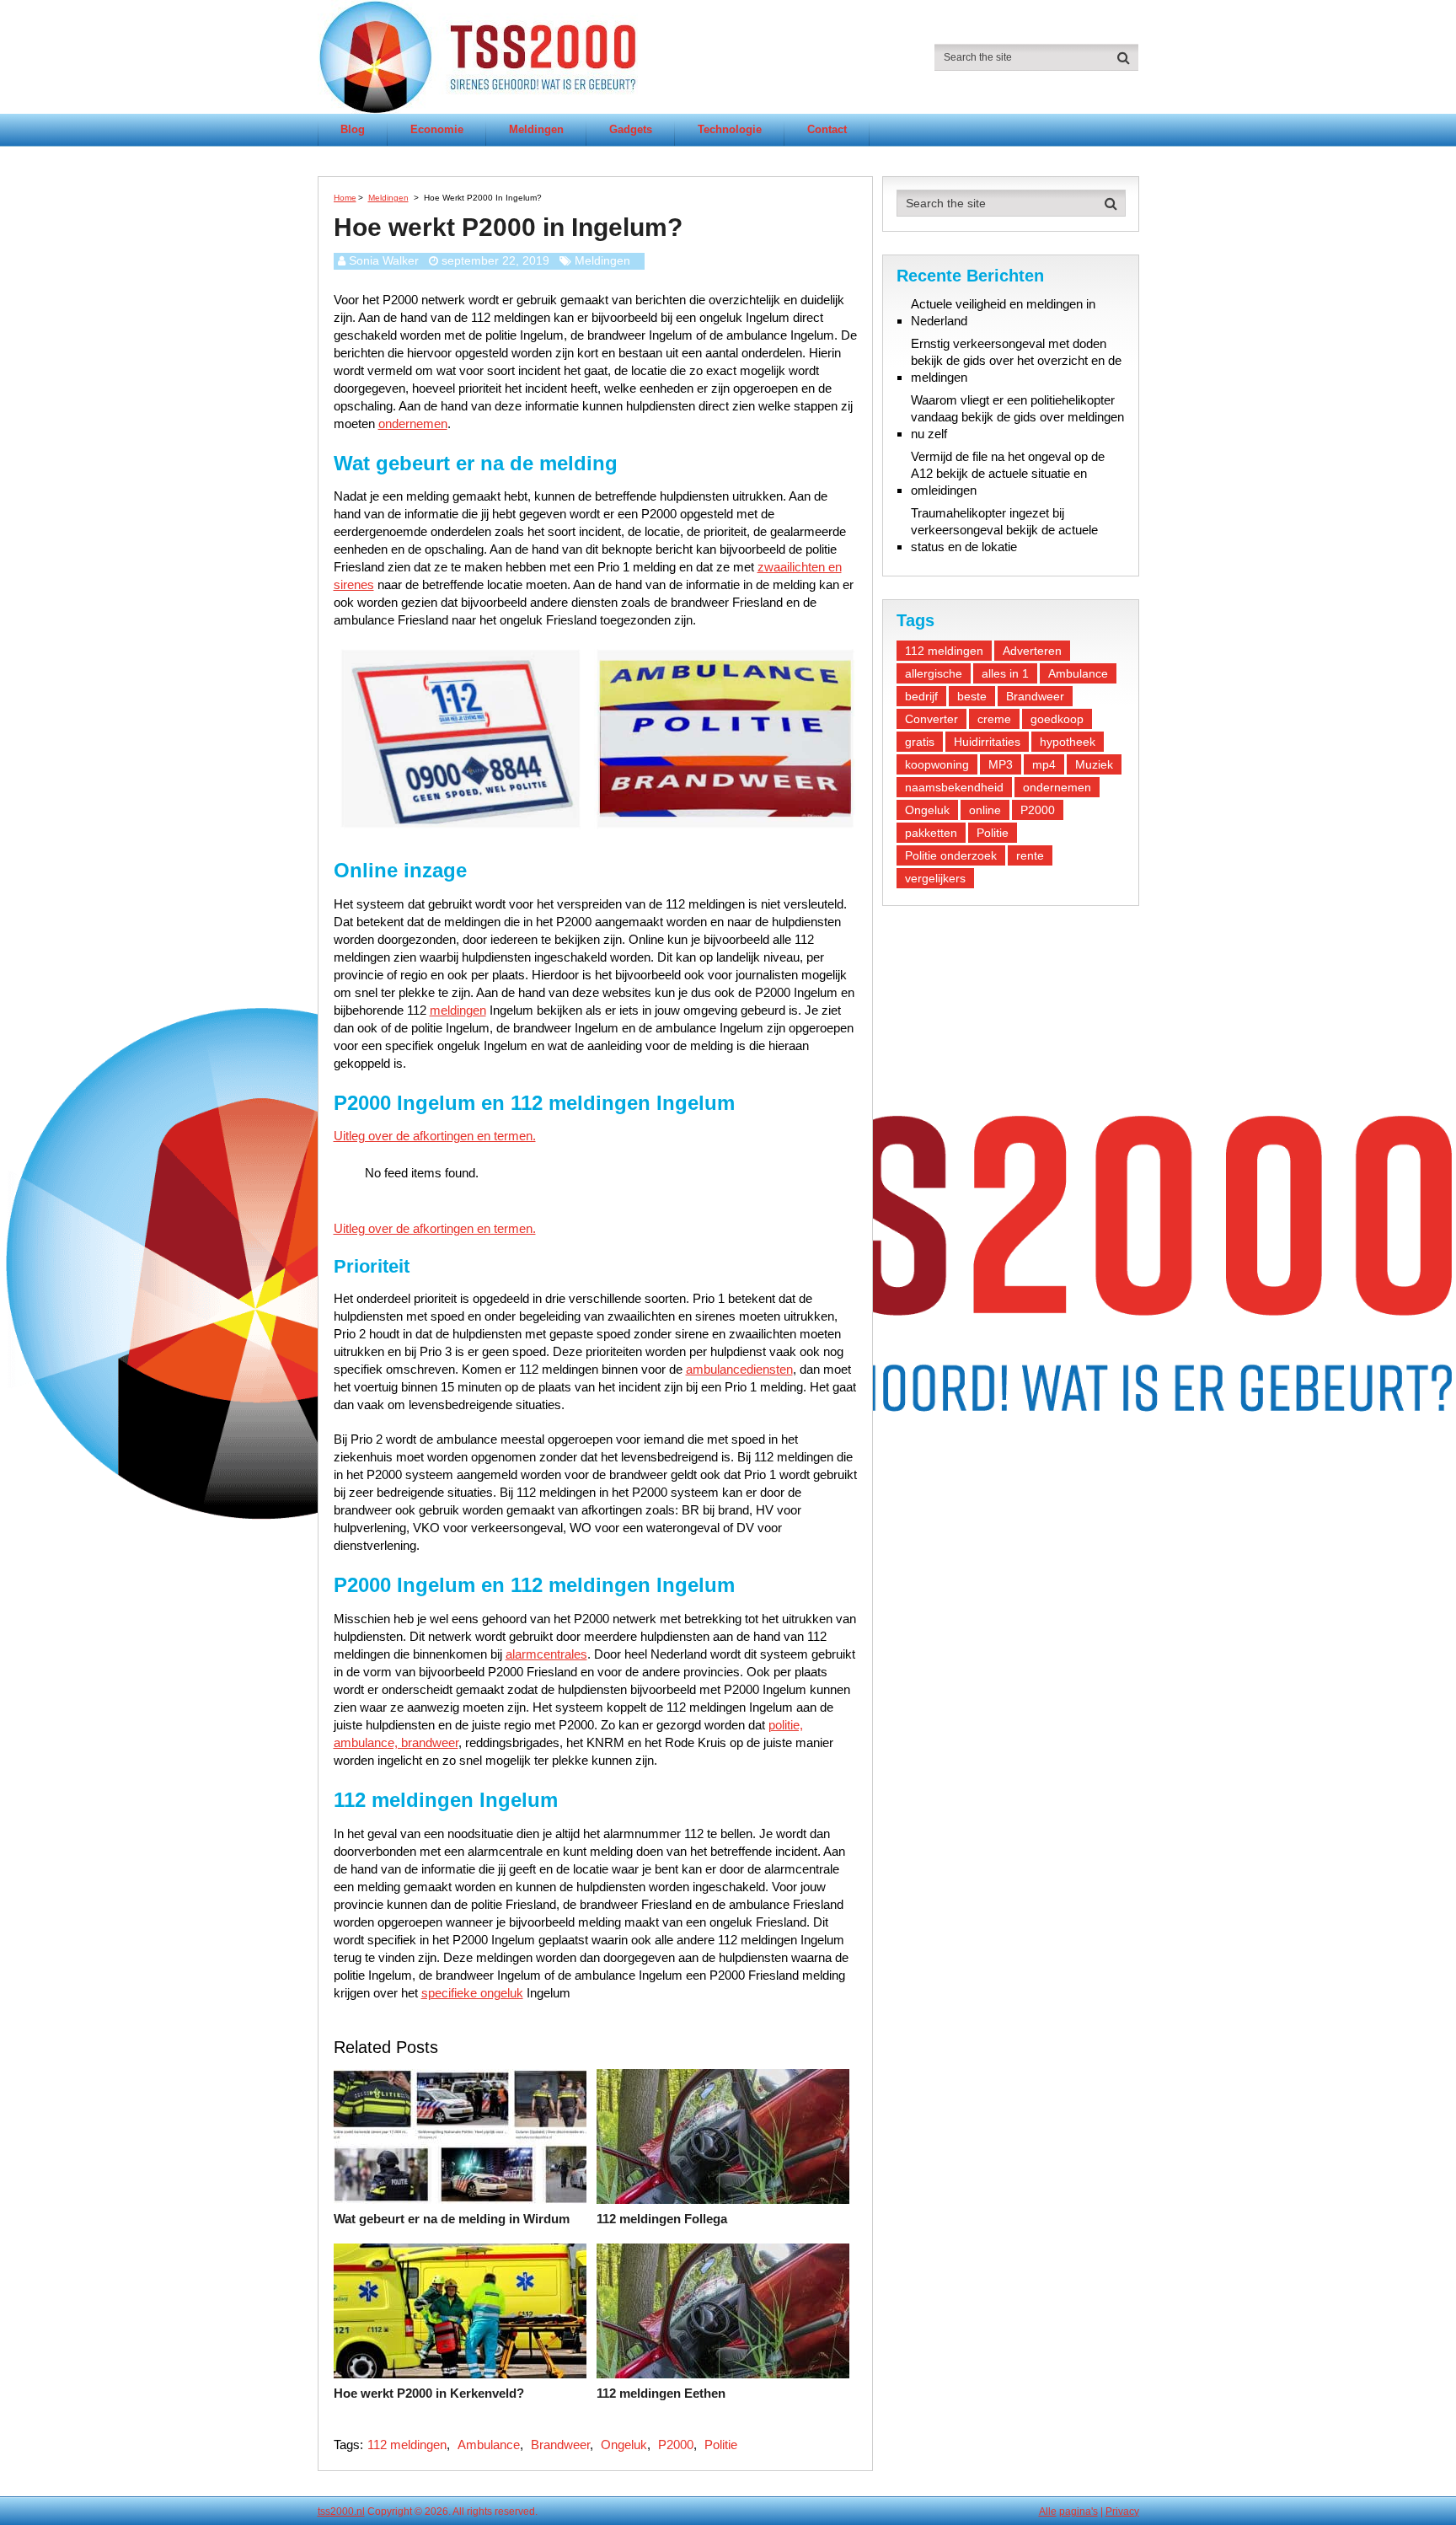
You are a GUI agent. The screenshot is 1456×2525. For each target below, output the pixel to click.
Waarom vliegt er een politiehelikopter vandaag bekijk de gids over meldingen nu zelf (1017, 417)
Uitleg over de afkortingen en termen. (435, 1136)
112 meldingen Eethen (661, 2393)
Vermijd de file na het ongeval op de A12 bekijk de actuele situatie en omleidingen (1008, 473)
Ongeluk (624, 2445)
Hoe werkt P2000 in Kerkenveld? (429, 2393)
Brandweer (560, 2445)
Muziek (1094, 764)
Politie (721, 2445)
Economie (437, 129)
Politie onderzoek (951, 855)
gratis (920, 742)
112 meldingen (407, 2445)
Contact (827, 129)
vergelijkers (935, 878)
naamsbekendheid (954, 787)
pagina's (1079, 2512)
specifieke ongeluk (472, 1993)
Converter (931, 719)
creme (994, 719)
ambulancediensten (739, 1369)
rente (1030, 855)
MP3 (1001, 764)
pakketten (931, 833)
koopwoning (937, 764)
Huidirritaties (987, 742)
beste (972, 696)
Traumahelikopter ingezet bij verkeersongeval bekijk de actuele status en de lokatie (1004, 530)
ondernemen (413, 424)
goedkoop (1057, 719)
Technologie (730, 129)
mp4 (1044, 764)
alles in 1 (1005, 673)
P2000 (676, 2445)
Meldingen (536, 129)
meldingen (458, 1010)
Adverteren (1032, 651)
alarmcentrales (546, 1654)
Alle (1048, 2512)
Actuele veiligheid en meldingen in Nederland (1003, 312)
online (985, 810)
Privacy (1122, 2512)
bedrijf (921, 696)
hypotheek (1068, 742)
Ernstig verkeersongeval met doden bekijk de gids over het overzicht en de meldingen (1016, 360)
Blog (353, 129)
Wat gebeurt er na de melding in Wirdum (452, 2219)
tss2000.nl (341, 2512)
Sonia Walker (384, 260)
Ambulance (489, 2445)
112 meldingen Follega (662, 2219)
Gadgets (631, 129)
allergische (934, 673)
